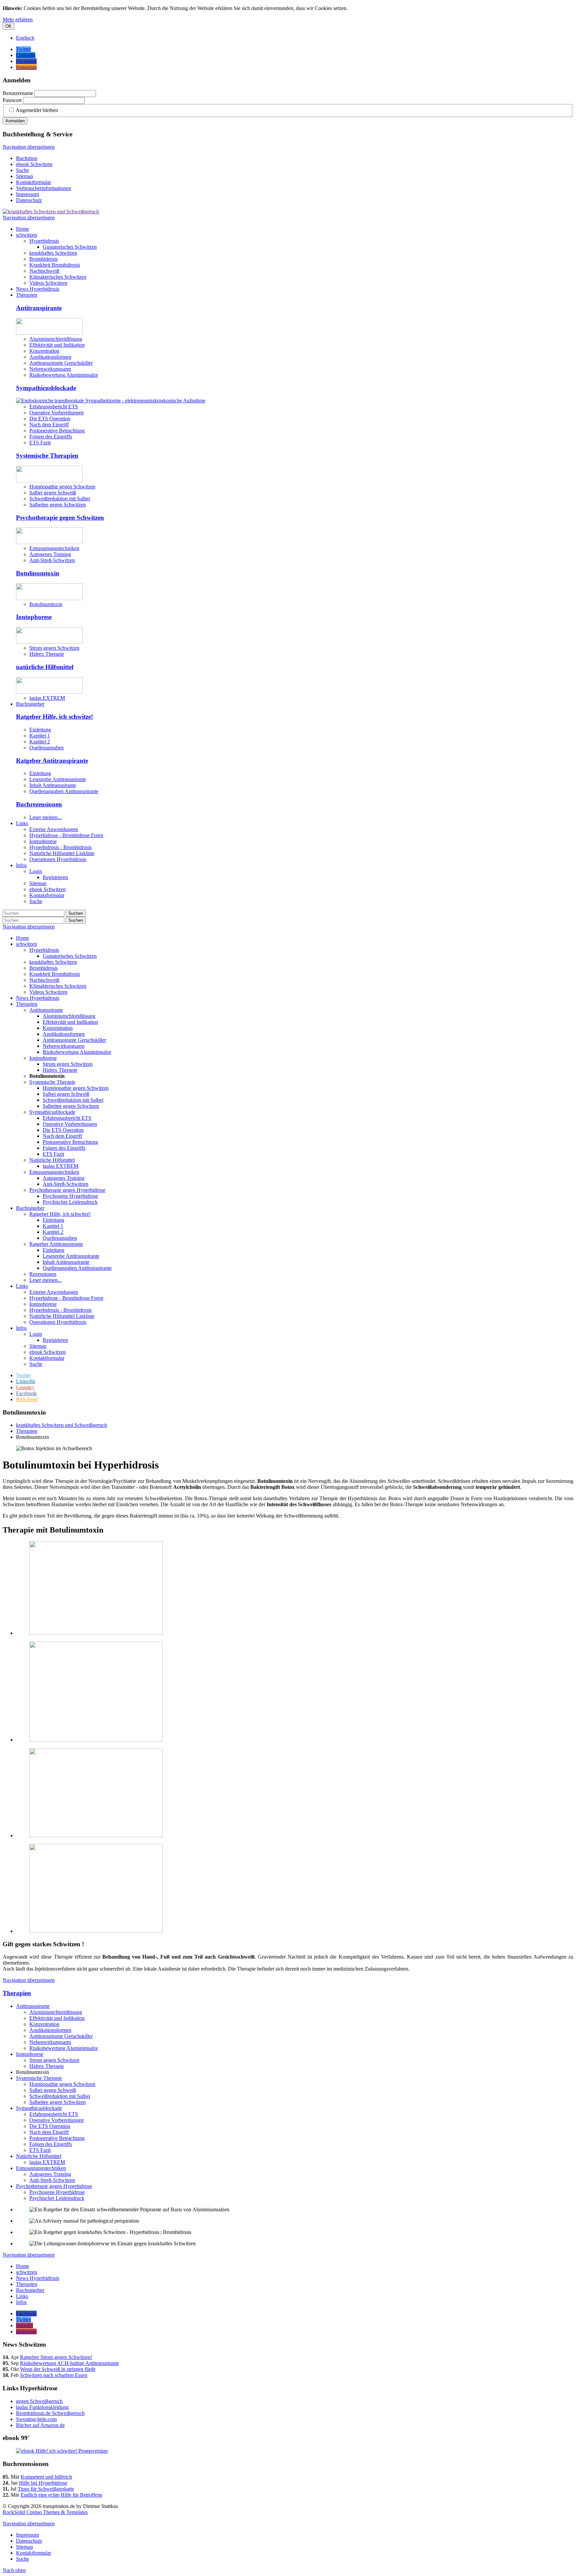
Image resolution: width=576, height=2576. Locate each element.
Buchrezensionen (39, 804)
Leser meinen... (45, 817)
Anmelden (15, 121)
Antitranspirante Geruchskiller (61, 363)
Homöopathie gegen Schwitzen (62, 487)
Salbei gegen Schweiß (53, 493)
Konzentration (44, 351)
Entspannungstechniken (54, 548)
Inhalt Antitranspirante (53, 785)
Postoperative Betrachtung (57, 431)
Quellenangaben (46, 748)
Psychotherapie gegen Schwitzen (60, 518)
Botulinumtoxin (38, 573)
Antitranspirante (39, 308)
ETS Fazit (40, 443)
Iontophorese (34, 617)
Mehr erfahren (18, 20)
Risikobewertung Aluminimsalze (64, 375)
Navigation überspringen (29, 147)
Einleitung (40, 730)
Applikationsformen (50, 357)
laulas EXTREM (47, 698)
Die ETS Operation (50, 419)
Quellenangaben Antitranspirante (64, 791)
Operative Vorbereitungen (56, 413)
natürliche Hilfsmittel (45, 667)
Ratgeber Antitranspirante (52, 761)
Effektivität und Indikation (57, 345)
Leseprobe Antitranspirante (58, 779)
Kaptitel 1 (40, 736)
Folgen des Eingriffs (51, 437)
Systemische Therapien (47, 456)
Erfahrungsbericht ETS (54, 407)
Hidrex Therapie (47, 654)
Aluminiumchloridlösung (56, 339)
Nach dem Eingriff (49, 425)
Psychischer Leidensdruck (57, 2198)
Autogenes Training (50, 554)
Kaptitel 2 (40, 742)
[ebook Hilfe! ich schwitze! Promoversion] (62, 2451)
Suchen (76, 913)
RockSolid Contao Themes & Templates (45, 2512)
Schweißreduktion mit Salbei (60, 499)
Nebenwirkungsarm (50, 369)
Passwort (12, 100)
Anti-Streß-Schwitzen (52, 560)
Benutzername (18, 93)
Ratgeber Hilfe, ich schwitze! (54, 717)
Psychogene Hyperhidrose (57, 2192)
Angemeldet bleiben (37, 110)
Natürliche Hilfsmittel (39, 2156)
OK (8, 26)
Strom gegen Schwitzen (54, 648)
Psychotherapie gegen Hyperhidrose (54, 2186)
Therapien (17, 1993)
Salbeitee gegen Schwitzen (57, 505)
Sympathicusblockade (46, 388)
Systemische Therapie (39, 2078)
